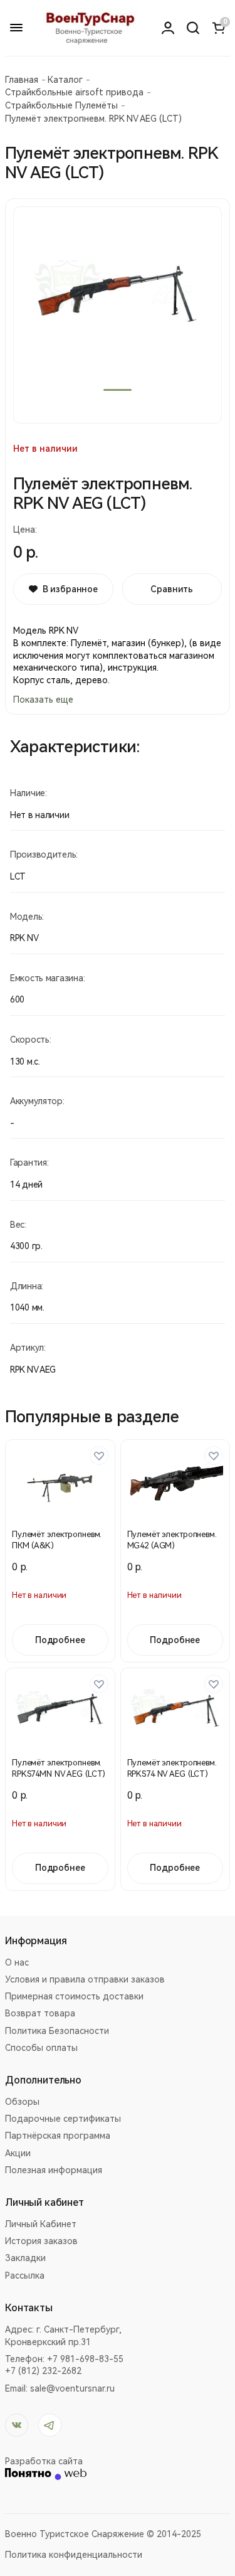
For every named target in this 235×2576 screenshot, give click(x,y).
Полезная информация (54, 2170)
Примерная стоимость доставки (74, 1996)
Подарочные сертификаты (63, 2119)
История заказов (41, 2241)
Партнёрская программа (58, 2136)
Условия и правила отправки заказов (85, 1979)
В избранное (70, 589)
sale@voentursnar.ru (72, 2388)
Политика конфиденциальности (74, 2555)
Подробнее (60, 1640)
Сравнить (172, 589)
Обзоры (22, 2102)
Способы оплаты (41, 2048)
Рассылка (25, 2275)
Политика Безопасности (57, 2031)
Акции (18, 2153)
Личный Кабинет (41, 2224)
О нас (17, 1962)
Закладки (25, 2258)
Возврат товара (40, 2013)
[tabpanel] (118, 315)
